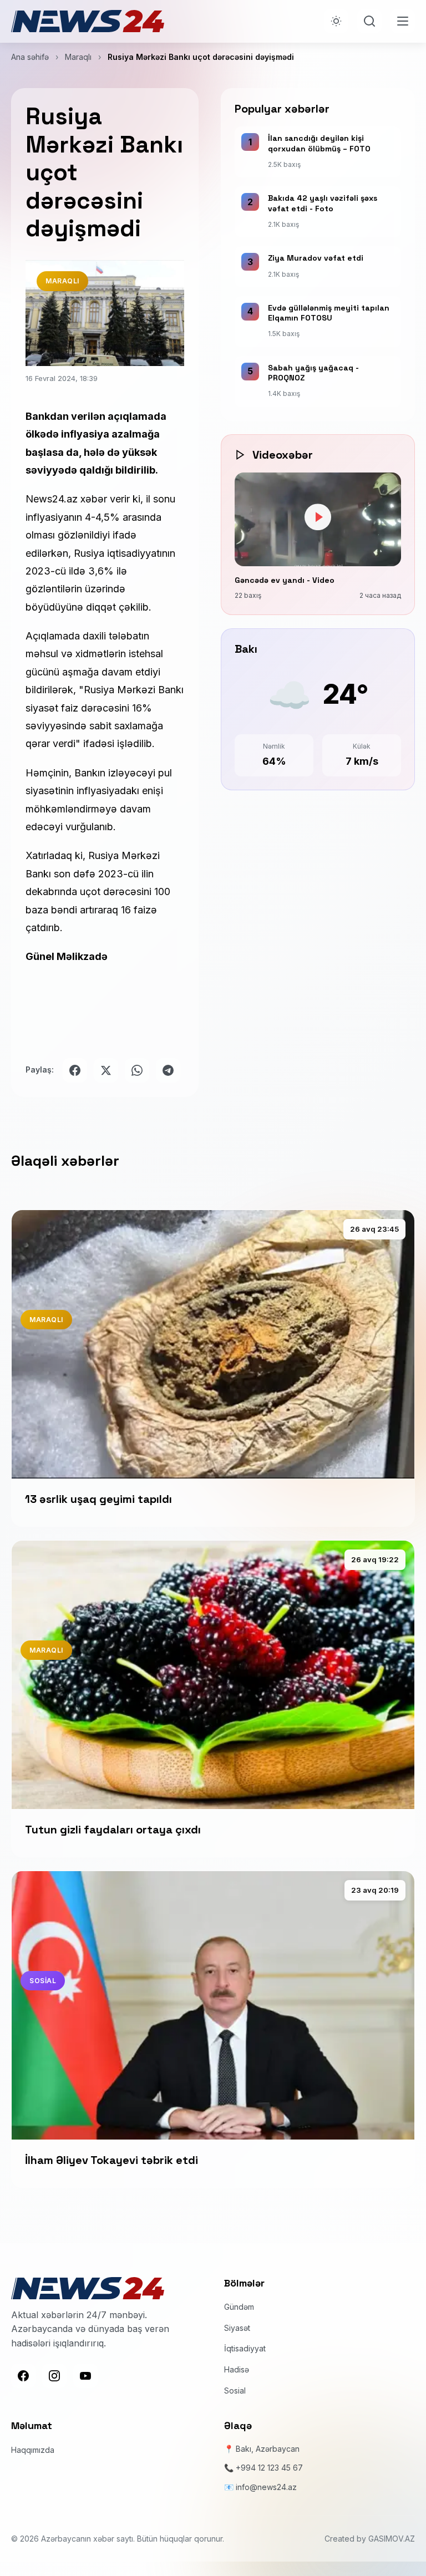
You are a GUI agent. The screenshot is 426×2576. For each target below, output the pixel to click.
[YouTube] (85, 2376)
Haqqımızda (33, 2450)
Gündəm (239, 2307)
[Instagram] (54, 2376)
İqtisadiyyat (245, 2348)
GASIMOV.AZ (392, 2539)
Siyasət (237, 2328)
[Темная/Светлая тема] (336, 21)
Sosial (235, 2390)
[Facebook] (23, 2376)
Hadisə (237, 2369)
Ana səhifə (30, 57)
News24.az (53, 499)
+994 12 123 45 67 (269, 2468)
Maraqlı (78, 57)
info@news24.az (266, 2487)
